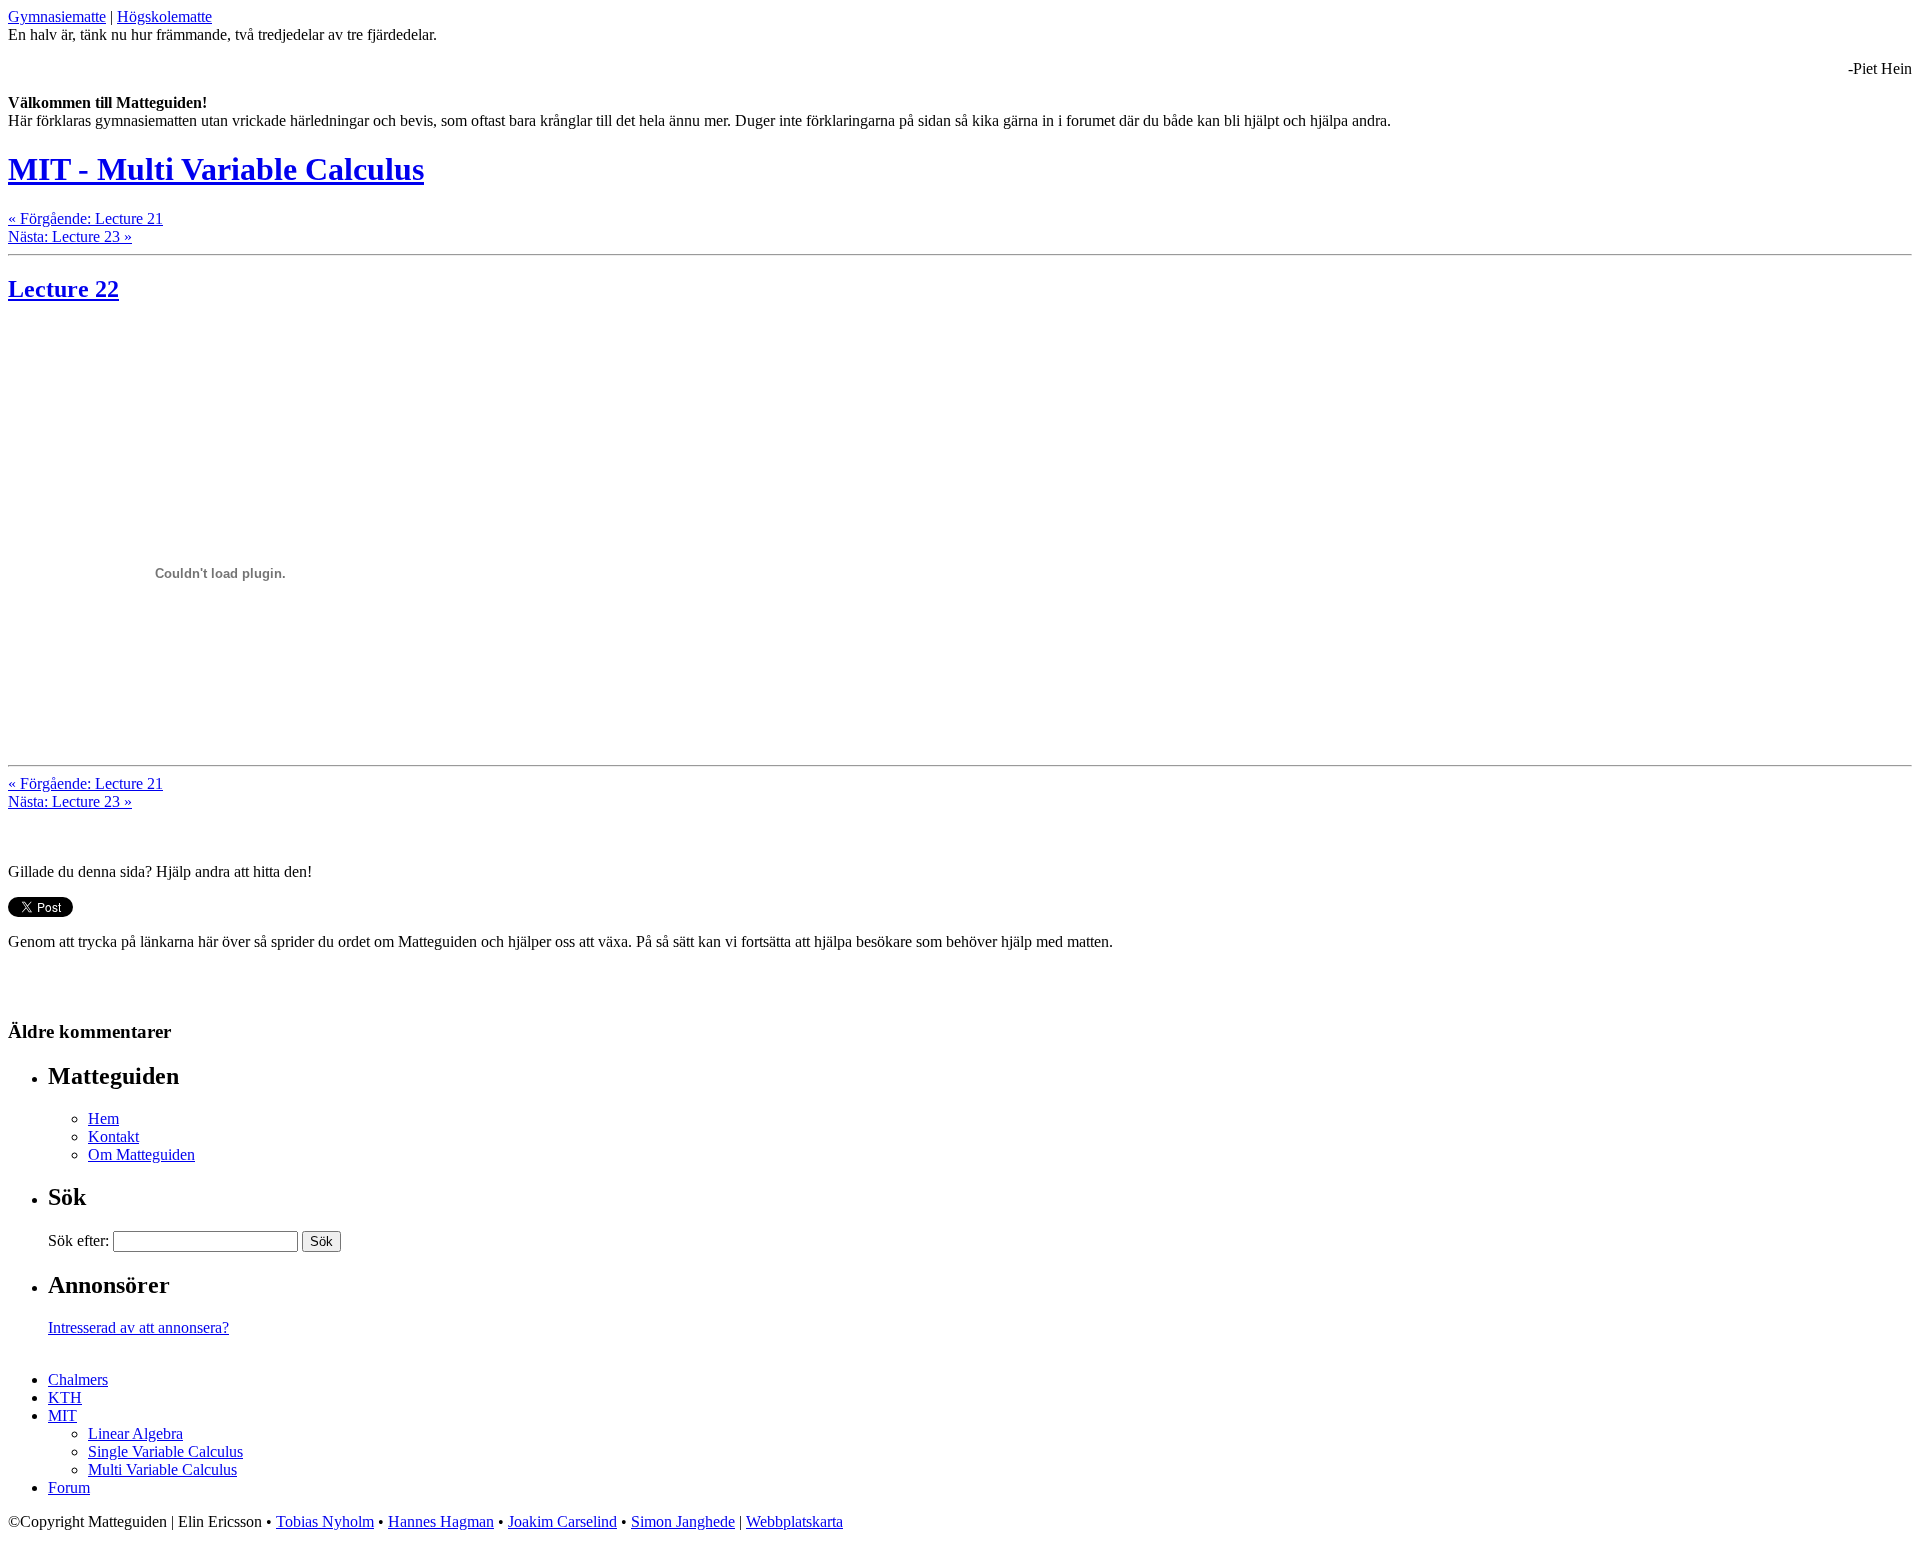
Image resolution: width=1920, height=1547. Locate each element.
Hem (103, 1118)
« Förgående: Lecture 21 (85, 218)
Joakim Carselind (562, 1521)
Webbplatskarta (794, 1521)
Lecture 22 (63, 289)
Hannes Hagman (441, 1521)
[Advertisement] (242, 353)
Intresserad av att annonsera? (138, 1327)
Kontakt (113, 1136)
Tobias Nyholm (325, 1521)
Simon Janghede (683, 1521)
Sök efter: (78, 1240)
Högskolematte (164, 16)
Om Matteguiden (141, 1154)
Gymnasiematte (57, 16)
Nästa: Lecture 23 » (70, 236)
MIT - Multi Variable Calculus (216, 169)
